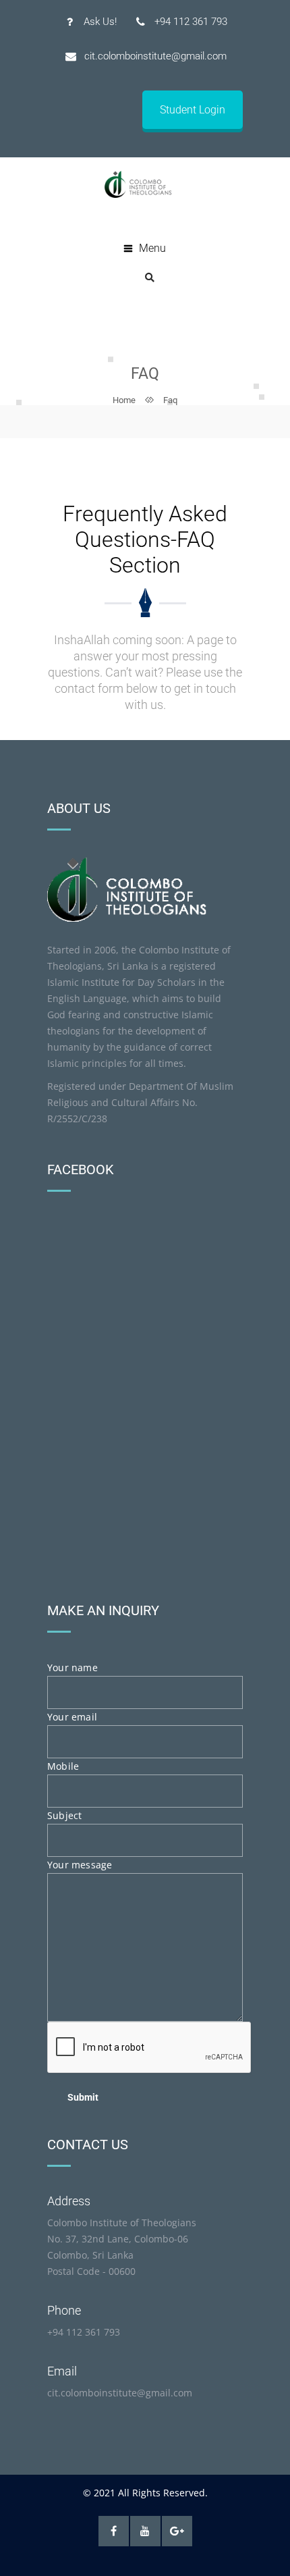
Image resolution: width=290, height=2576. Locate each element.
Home (124, 400)
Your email (72, 1717)
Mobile (63, 1766)
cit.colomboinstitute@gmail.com (120, 2393)
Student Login (193, 110)
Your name (72, 1667)
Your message (80, 1865)
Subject (64, 1815)
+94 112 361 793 (84, 2332)
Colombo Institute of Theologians (122, 2223)
